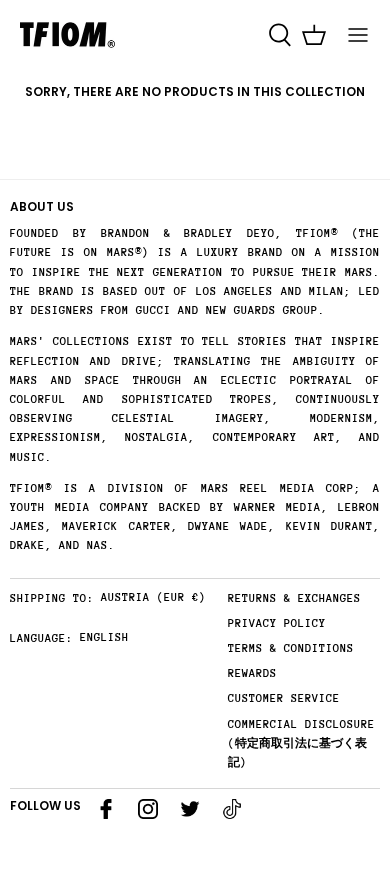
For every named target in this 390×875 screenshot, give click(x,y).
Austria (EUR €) (153, 597)
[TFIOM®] (67, 35)
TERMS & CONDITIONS (291, 648)
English (104, 637)
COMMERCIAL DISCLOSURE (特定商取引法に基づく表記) (301, 743)
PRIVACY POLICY (277, 623)
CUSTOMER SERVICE (284, 698)
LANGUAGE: (41, 638)
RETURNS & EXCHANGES (294, 598)
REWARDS (252, 673)
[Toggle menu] (358, 35)
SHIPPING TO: (52, 598)
